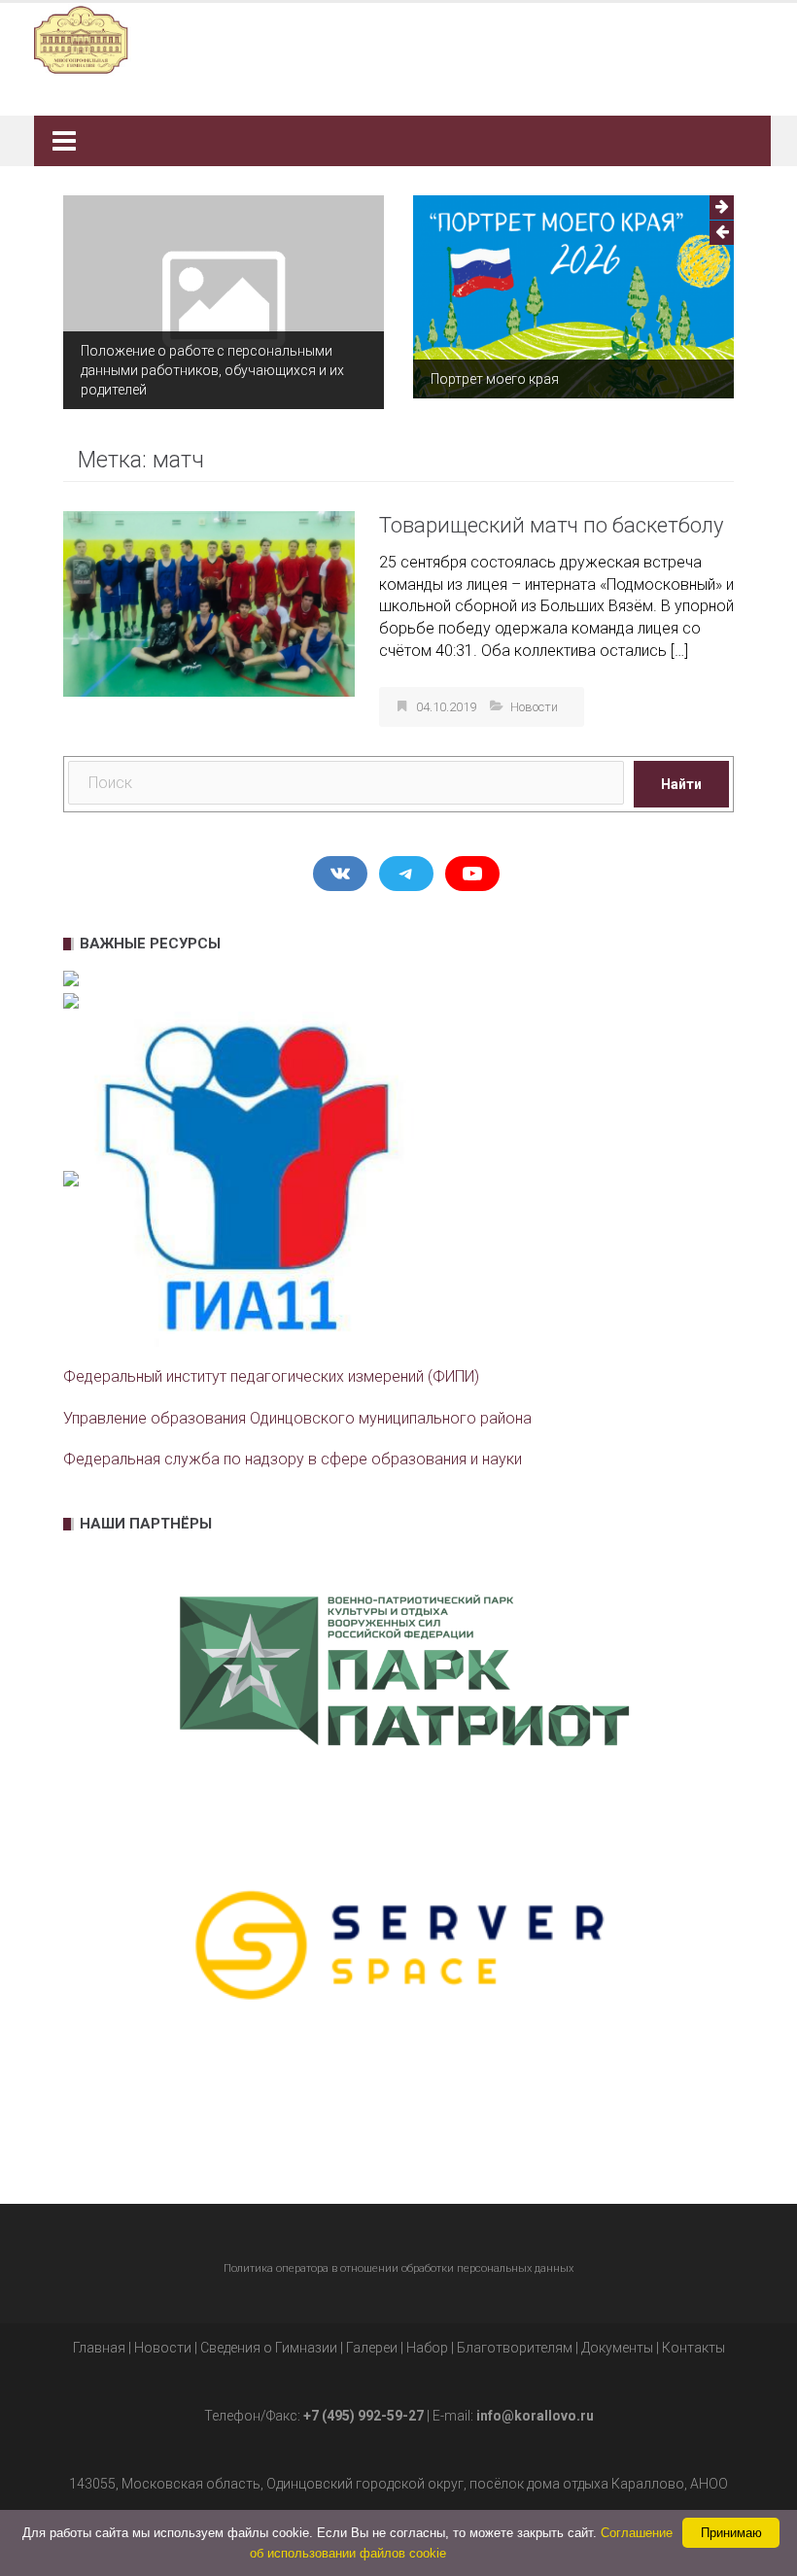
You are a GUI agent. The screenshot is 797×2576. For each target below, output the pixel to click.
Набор (427, 2348)
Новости (534, 707)
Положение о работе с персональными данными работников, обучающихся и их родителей (212, 370)
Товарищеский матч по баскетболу (551, 525)
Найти (681, 784)
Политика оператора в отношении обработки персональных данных (398, 2268)
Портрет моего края (495, 379)
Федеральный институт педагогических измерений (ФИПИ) (271, 1376)
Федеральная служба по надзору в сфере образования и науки (293, 1459)
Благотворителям (515, 2348)
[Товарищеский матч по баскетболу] (209, 603)
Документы (617, 2348)
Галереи (372, 2348)
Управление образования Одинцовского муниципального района (297, 1418)
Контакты (693, 2348)
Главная (99, 2348)
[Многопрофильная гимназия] (391, 38)
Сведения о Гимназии (269, 2348)
